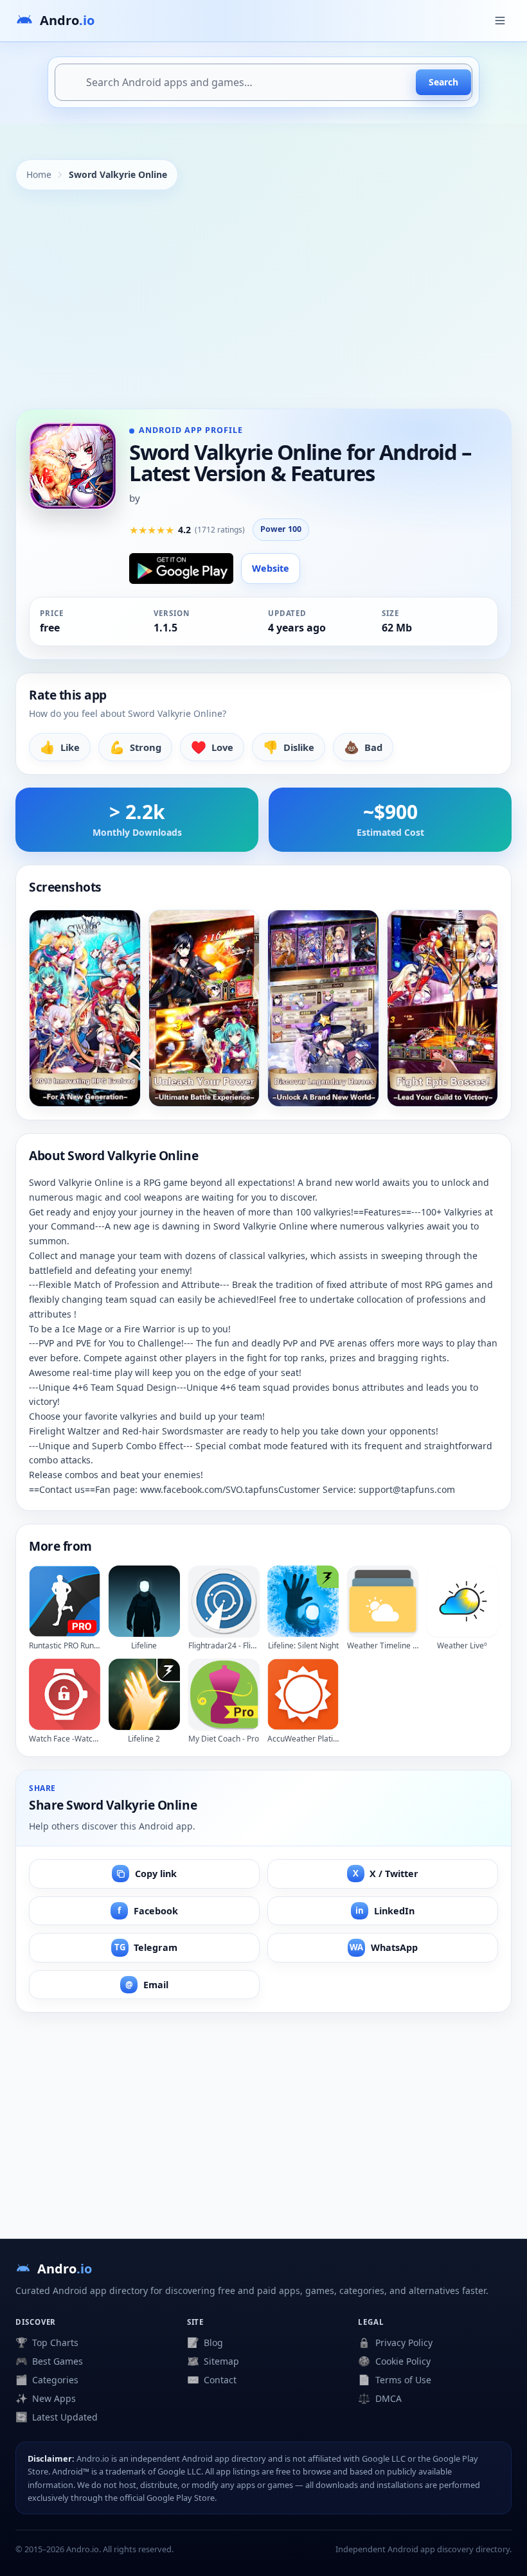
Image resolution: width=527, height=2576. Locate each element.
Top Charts (47, 2342)
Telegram (146, 1947)
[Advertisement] (263, 299)
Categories (47, 2379)
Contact (212, 2379)
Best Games (49, 2361)
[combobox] (263, 82)
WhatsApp (384, 1947)
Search (443, 82)
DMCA (380, 2398)
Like (60, 747)
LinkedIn (385, 1911)
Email (147, 1985)
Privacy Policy (395, 2342)
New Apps (46, 2398)
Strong (135, 747)
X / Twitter (386, 1874)
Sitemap (213, 2361)
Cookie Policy (394, 2361)
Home (39, 174)
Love (212, 747)
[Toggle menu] (500, 21)
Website (271, 568)
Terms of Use (394, 2379)
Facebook (148, 1911)
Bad (363, 747)
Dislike (289, 747)
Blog (205, 2342)
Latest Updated (57, 2417)
